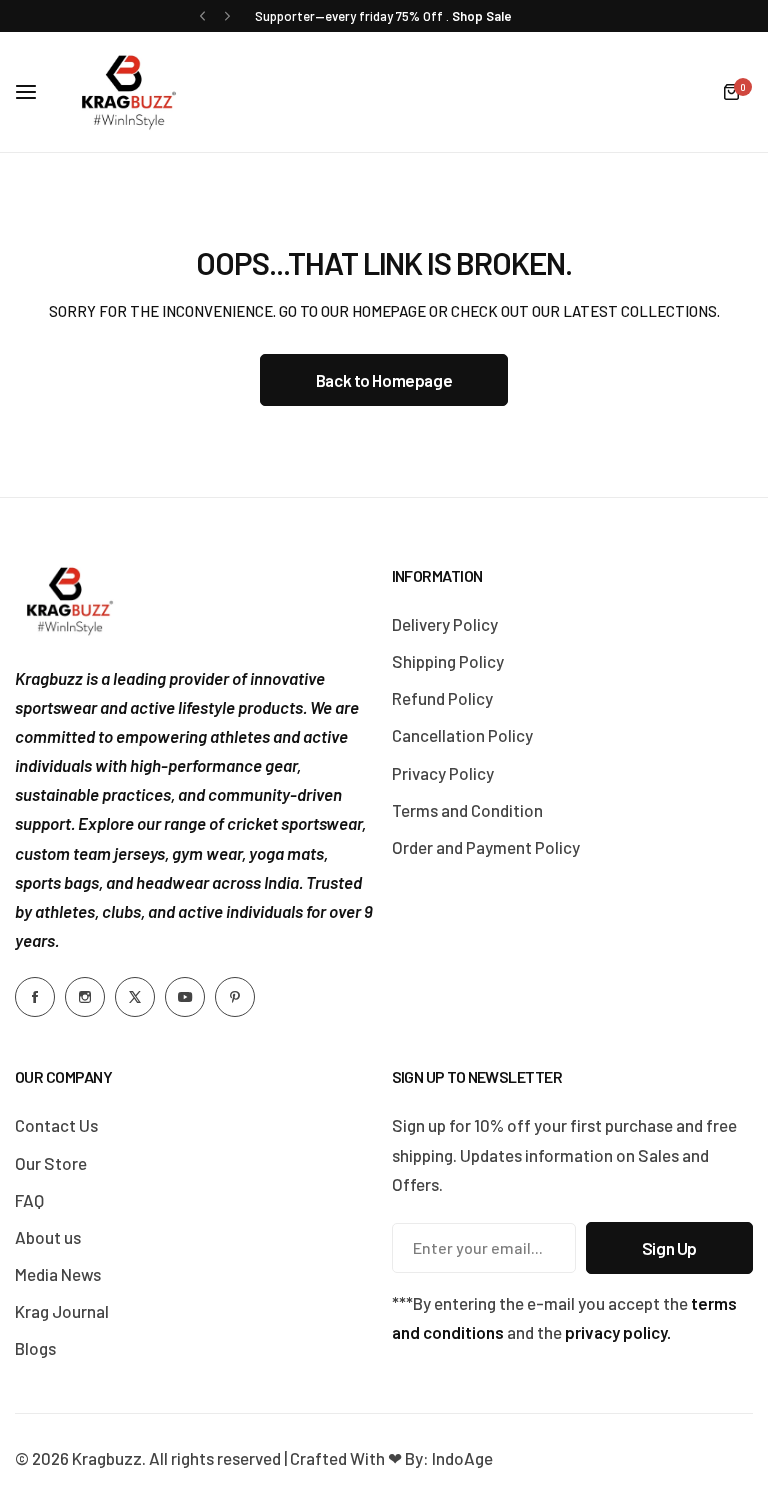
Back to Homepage (384, 380)
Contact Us (56, 1125)
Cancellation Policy (462, 735)
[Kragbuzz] (129, 92)
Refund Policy (442, 698)
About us (48, 1237)
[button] (202, 16)
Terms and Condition (467, 810)
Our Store (51, 1163)
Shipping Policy (448, 661)
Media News (58, 1274)
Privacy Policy (443, 773)
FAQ (29, 1200)
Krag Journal (62, 1311)
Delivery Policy (445, 624)
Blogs (35, 1348)
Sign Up (669, 1248)
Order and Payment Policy (486, 847)
